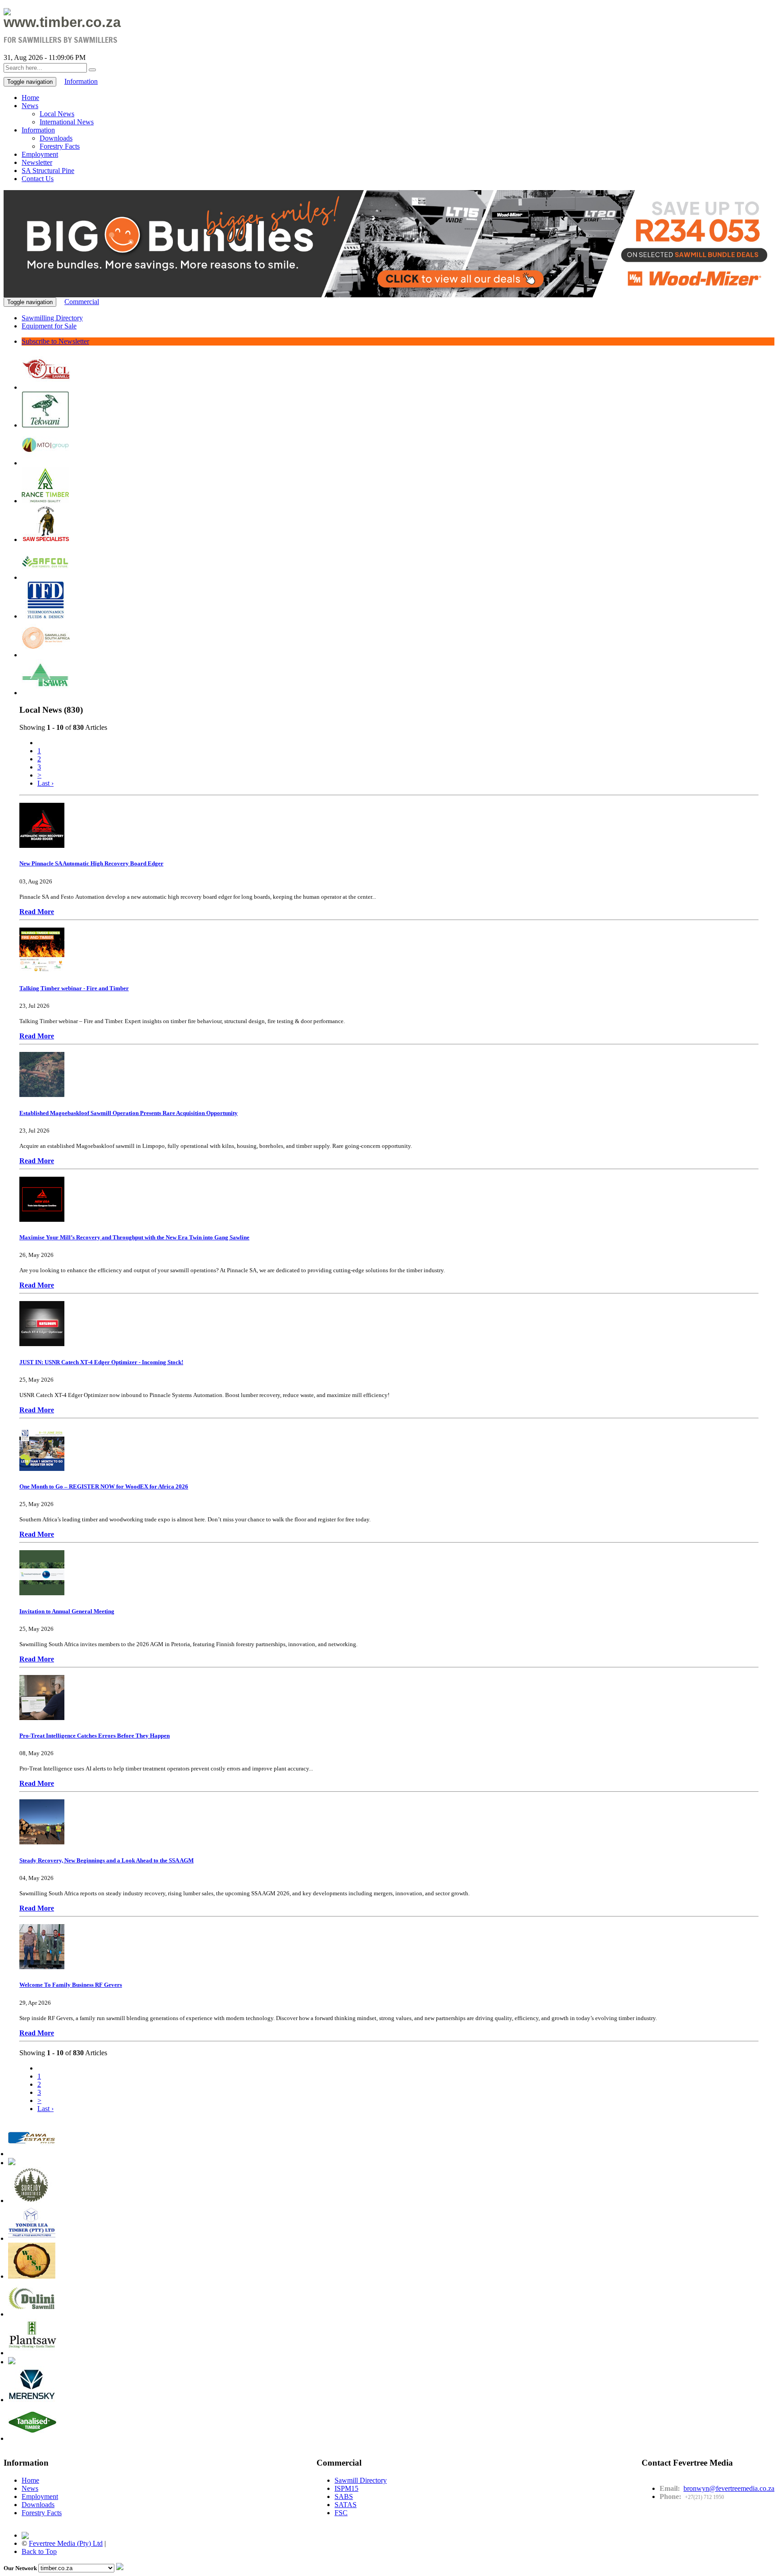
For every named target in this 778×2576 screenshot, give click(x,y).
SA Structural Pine (48, 171)
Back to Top (39, 2551)
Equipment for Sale (49, 326)
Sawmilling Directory (52, 318)
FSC (341, 2513)
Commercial (82, 302)
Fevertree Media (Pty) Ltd (66, 2543)
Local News (57, 114)
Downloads (56, 138)
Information (81, 81)
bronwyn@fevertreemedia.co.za (729, 2488)
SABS (344, 2496)
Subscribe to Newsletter (55, 341)
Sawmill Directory (361, 2480)
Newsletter (37, 162)
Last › (45, 783)
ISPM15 (346, 2488)
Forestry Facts (60, 146)
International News (67, 122)
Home (30, 98)
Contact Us (38, 179)
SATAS (346, 2505)
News (30, 106)
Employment (40, 154)
